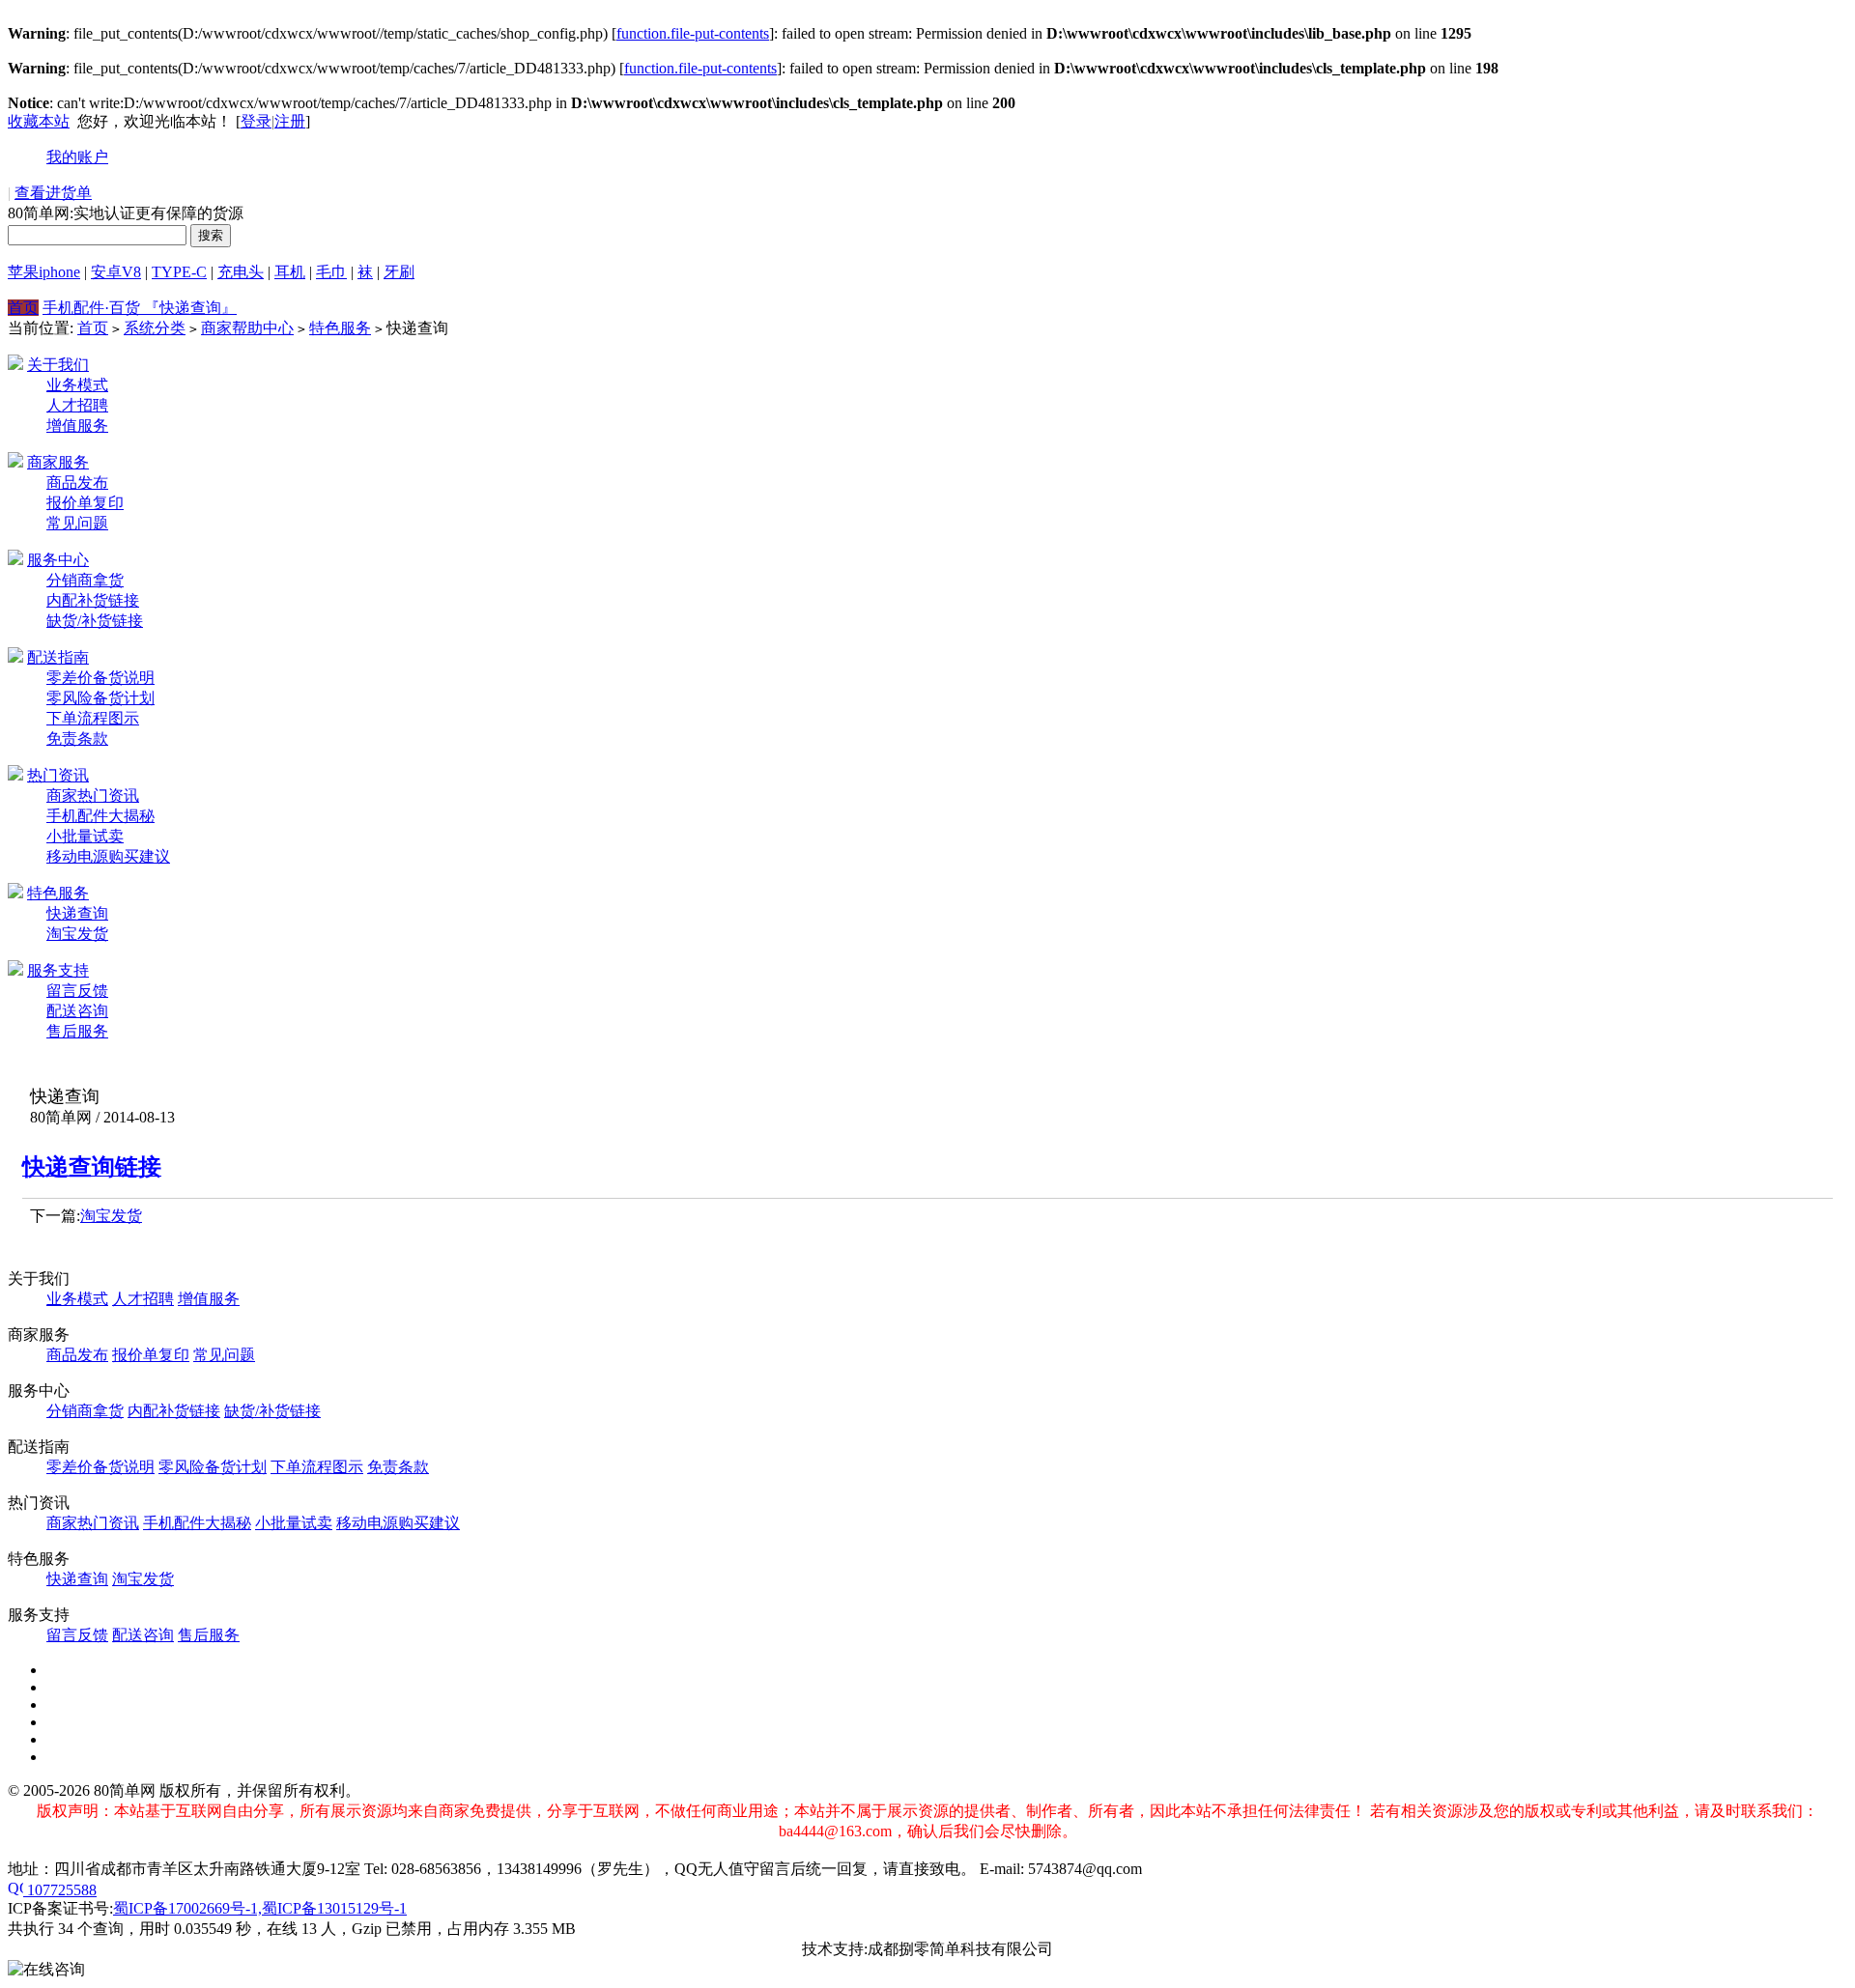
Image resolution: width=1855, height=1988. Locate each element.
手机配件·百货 (93, 308)
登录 (256, 121)
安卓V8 (116, 272)
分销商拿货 (85, 580)
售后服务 (77, 1031)
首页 (23, 308)
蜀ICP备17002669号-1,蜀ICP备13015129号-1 (260, 1908)
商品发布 (77, 483)
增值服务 (77, 426)
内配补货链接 (93, 600)
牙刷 (399, 272)
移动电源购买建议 (108, 856)
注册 (290, 121)
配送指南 (58, 657)
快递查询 (77, 913)
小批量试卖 (85, 836)
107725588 (60, 1890)
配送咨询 (77, 1011)
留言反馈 (77, 991)
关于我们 (58, 365)
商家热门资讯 (93, 795)
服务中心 (58, 560)
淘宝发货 (77, 934)
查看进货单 (53, 193)
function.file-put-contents (693, 33)
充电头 (241, 272)
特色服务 (340, 328)
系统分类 (155, 328)
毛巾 (331, 272)
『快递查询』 (190, 308)
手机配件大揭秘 (100, 816)
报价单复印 (85, 503)
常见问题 (77, 523)
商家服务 (58, 462)
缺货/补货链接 (95, 621)
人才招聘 (77, 405)
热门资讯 (58, 775)
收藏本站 (39, 121)
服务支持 (58, 970)
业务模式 (77, 385)
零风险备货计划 (100, 698)
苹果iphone (44, 272)
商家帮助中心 (247, 328)
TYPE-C (179, 272)
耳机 (290, 272)
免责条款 (77, 738)
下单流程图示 (93, 718)
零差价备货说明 (100, 678)
